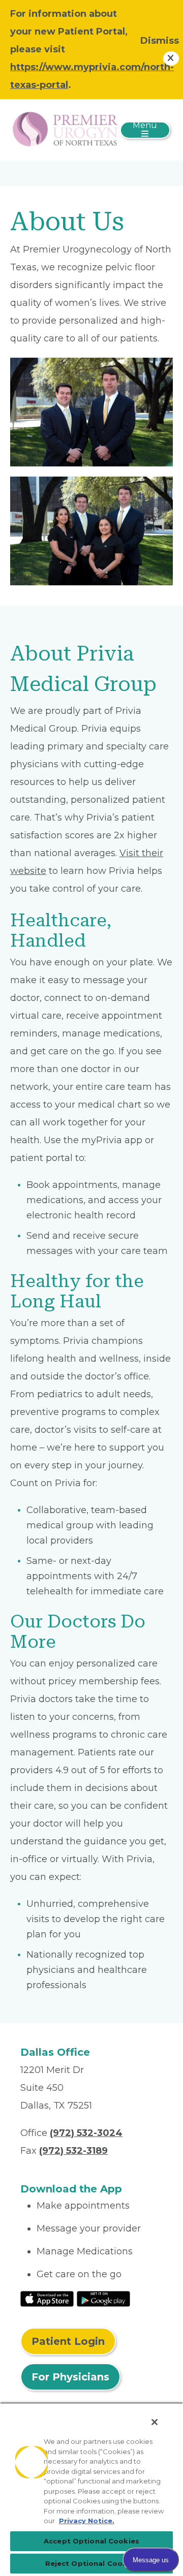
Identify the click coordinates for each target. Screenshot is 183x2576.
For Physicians (70, 2377)
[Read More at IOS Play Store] (47, 2298)
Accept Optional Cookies (91, 2541)
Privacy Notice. (87, 2521)
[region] (91, 2489)
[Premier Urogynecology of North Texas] (65, 129)
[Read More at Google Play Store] (103, 2298)
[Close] (155, 2422)
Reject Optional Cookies (92, 2563)
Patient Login (68, 2341)
